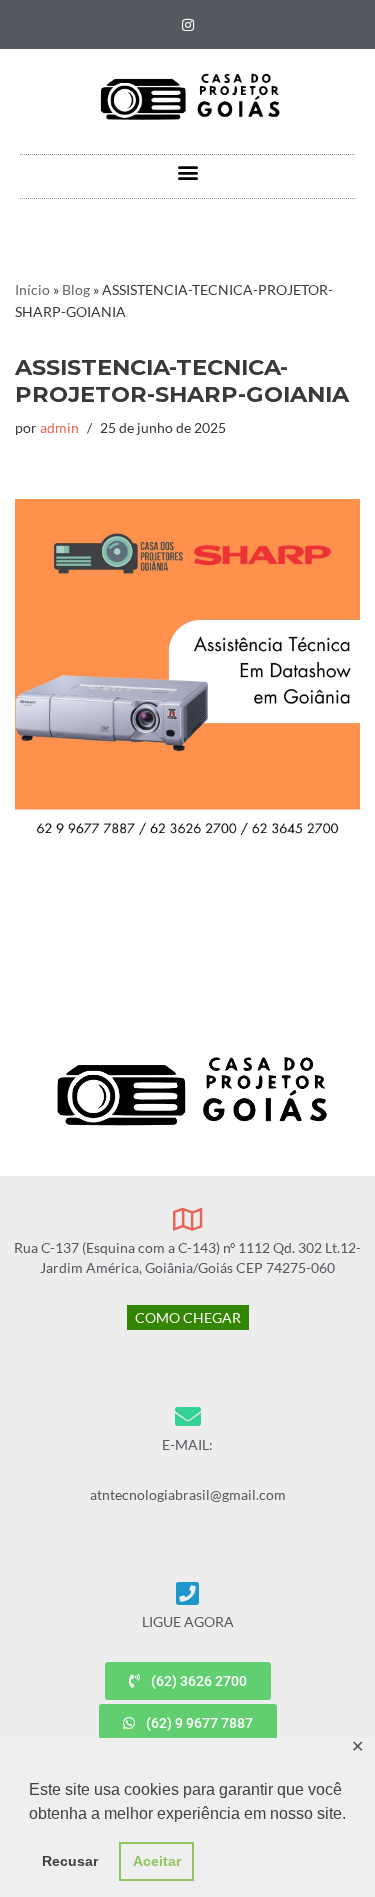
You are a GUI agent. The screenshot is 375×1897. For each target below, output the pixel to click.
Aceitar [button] (157, 1861)
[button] (187, 171)
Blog (76, 289)
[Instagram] (188, 25)
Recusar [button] (70, 1861)
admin (59, 428)
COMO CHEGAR (188, 1317)
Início (32, 289)
